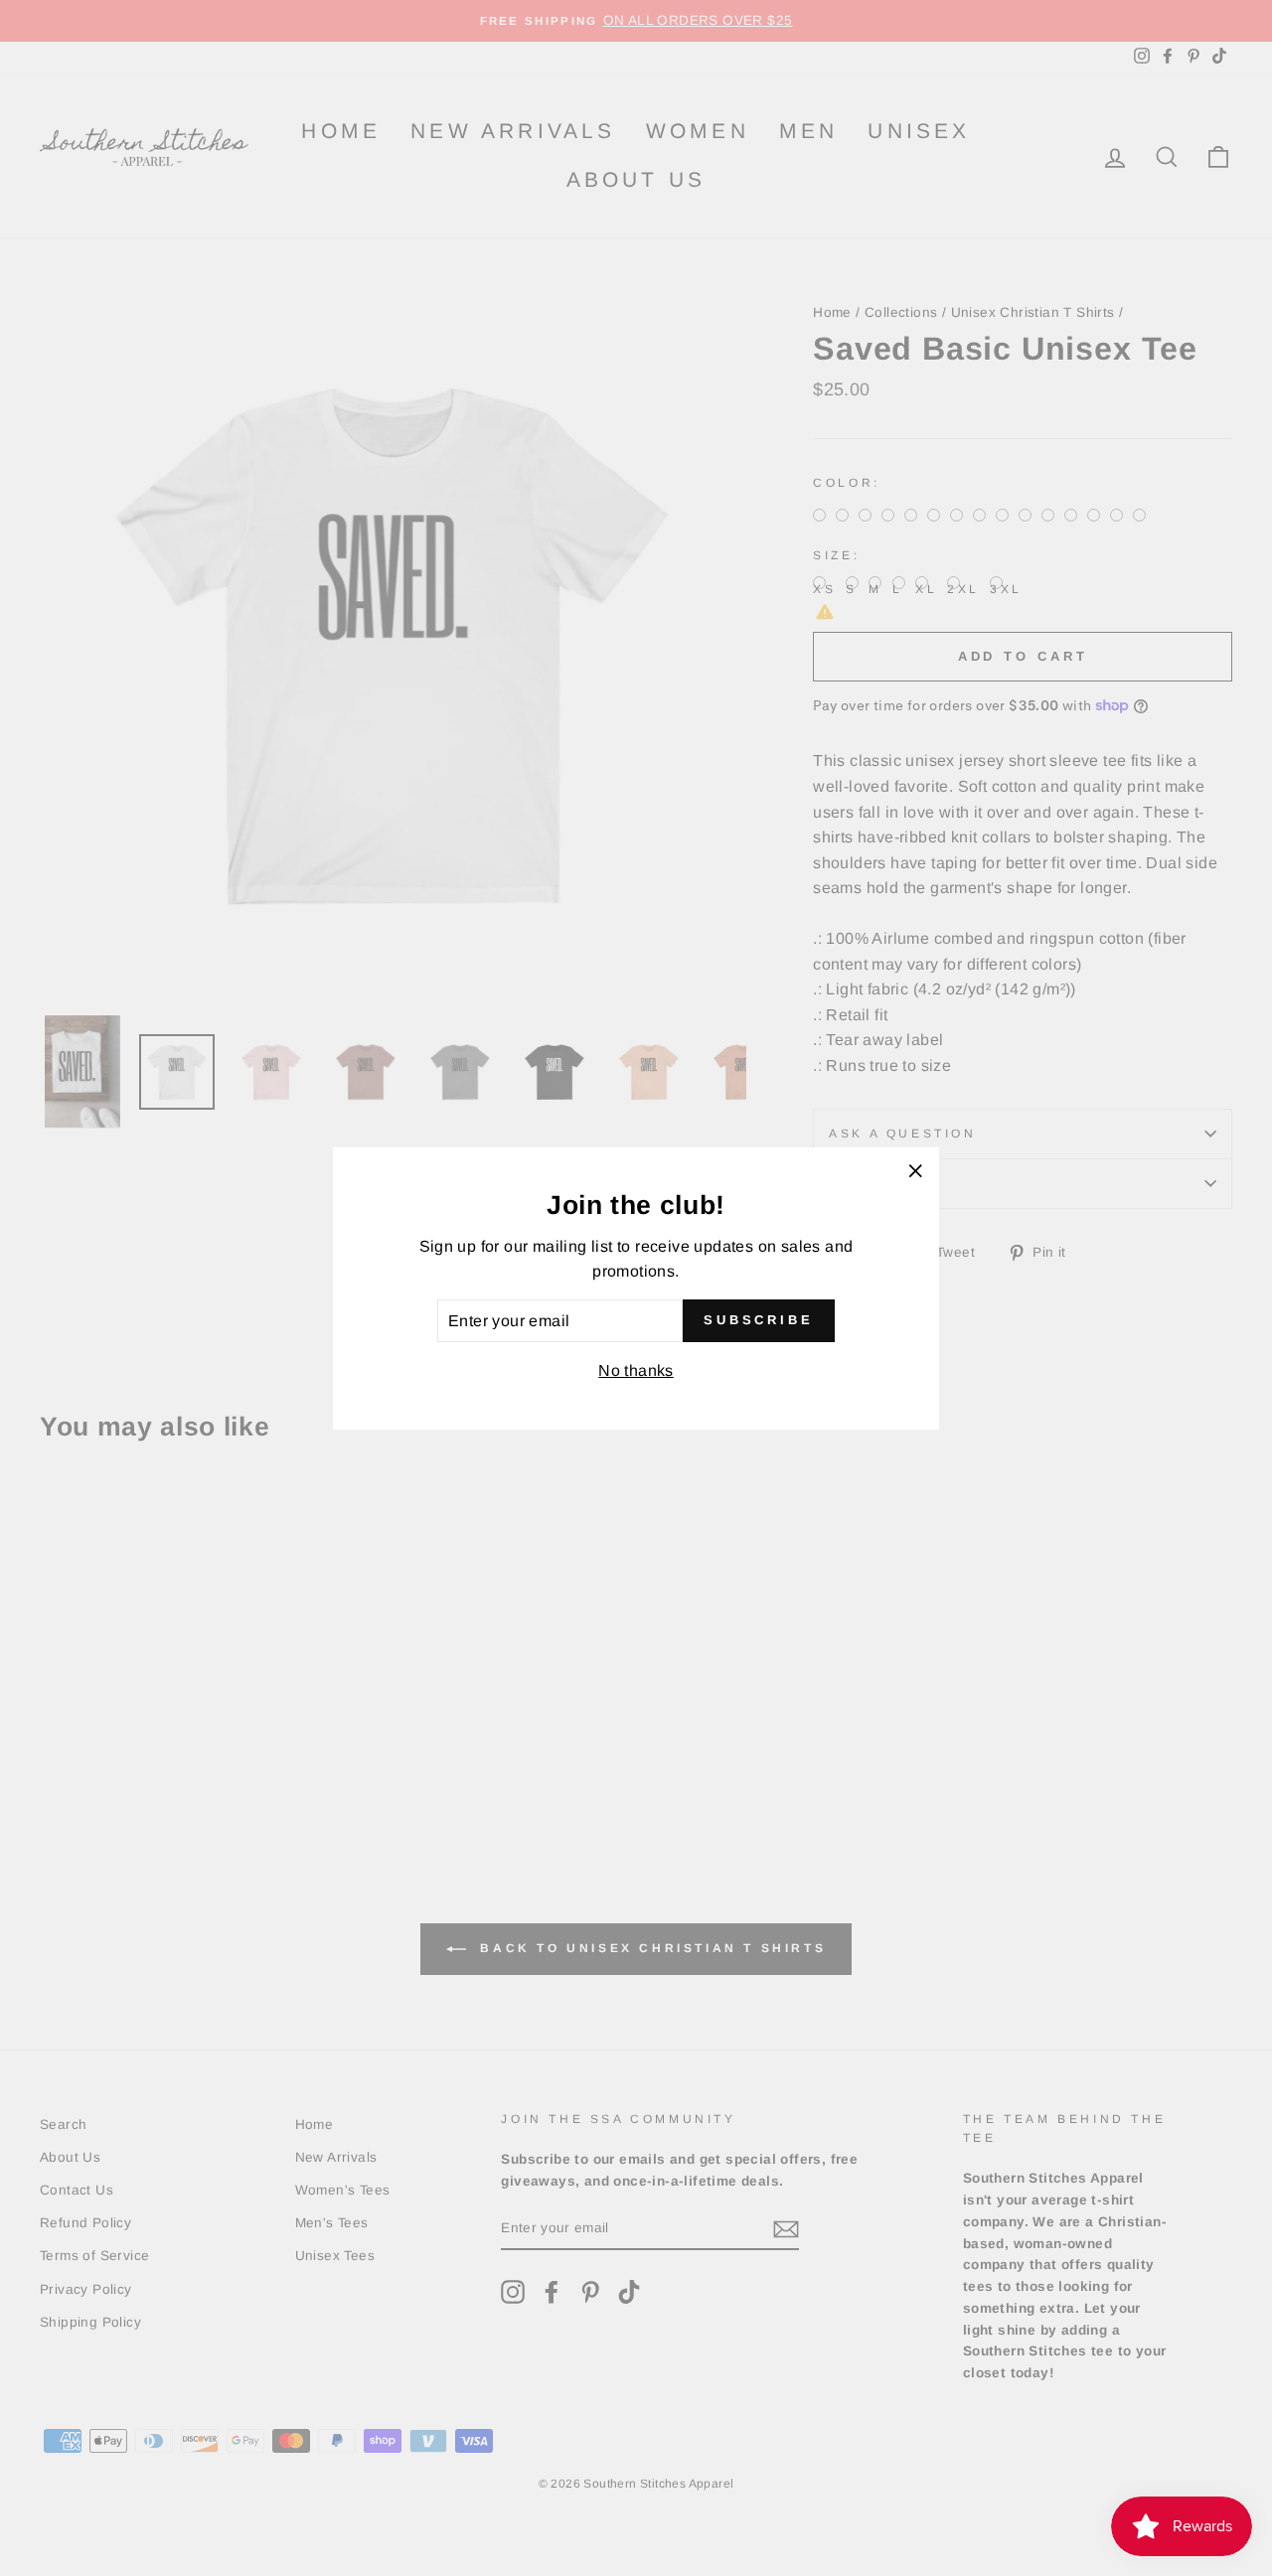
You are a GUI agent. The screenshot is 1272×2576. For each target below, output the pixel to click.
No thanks (636, 1370)
